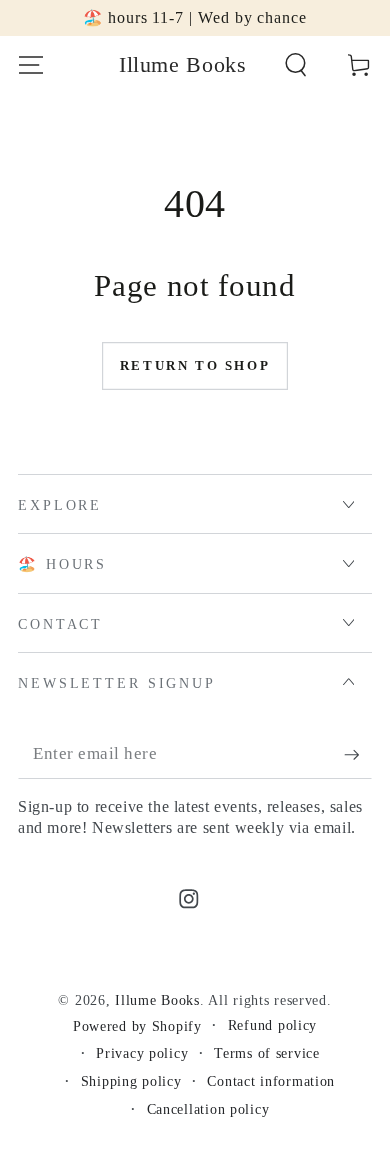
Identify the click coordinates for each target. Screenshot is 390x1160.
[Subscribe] (358, 755)
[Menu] (31, 65)
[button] (296, 65)
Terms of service (267, 1053)
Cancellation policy (208, 1109)
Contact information (271, 1081)
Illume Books (157, 1000)
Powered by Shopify (137, 1026)
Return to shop (195, 365)
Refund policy (272, 1025)
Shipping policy (131, 1081)
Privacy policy (142, 1053)
